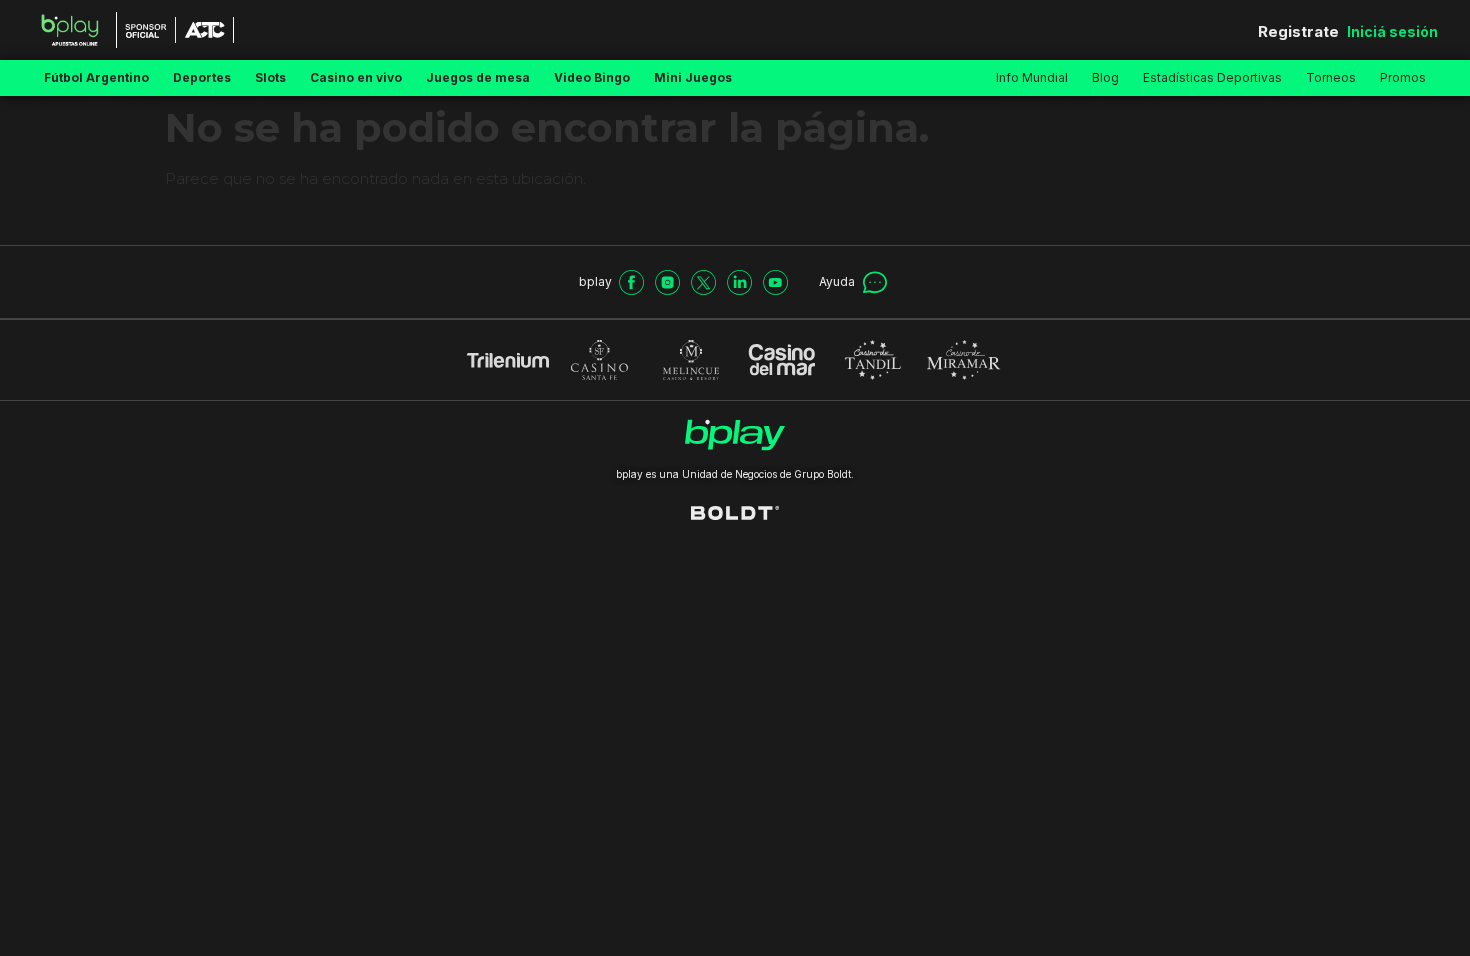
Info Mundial (1032, 77)
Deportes (202, 77)
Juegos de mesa (478, 77)
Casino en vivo (356, 77)
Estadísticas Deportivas (1212, 77)
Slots (270, 77)
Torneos (1331, 77)
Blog (1105, 77)
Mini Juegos (693, 77)
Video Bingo (592, 77)
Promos (1403, 77)
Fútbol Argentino (96, 77)
